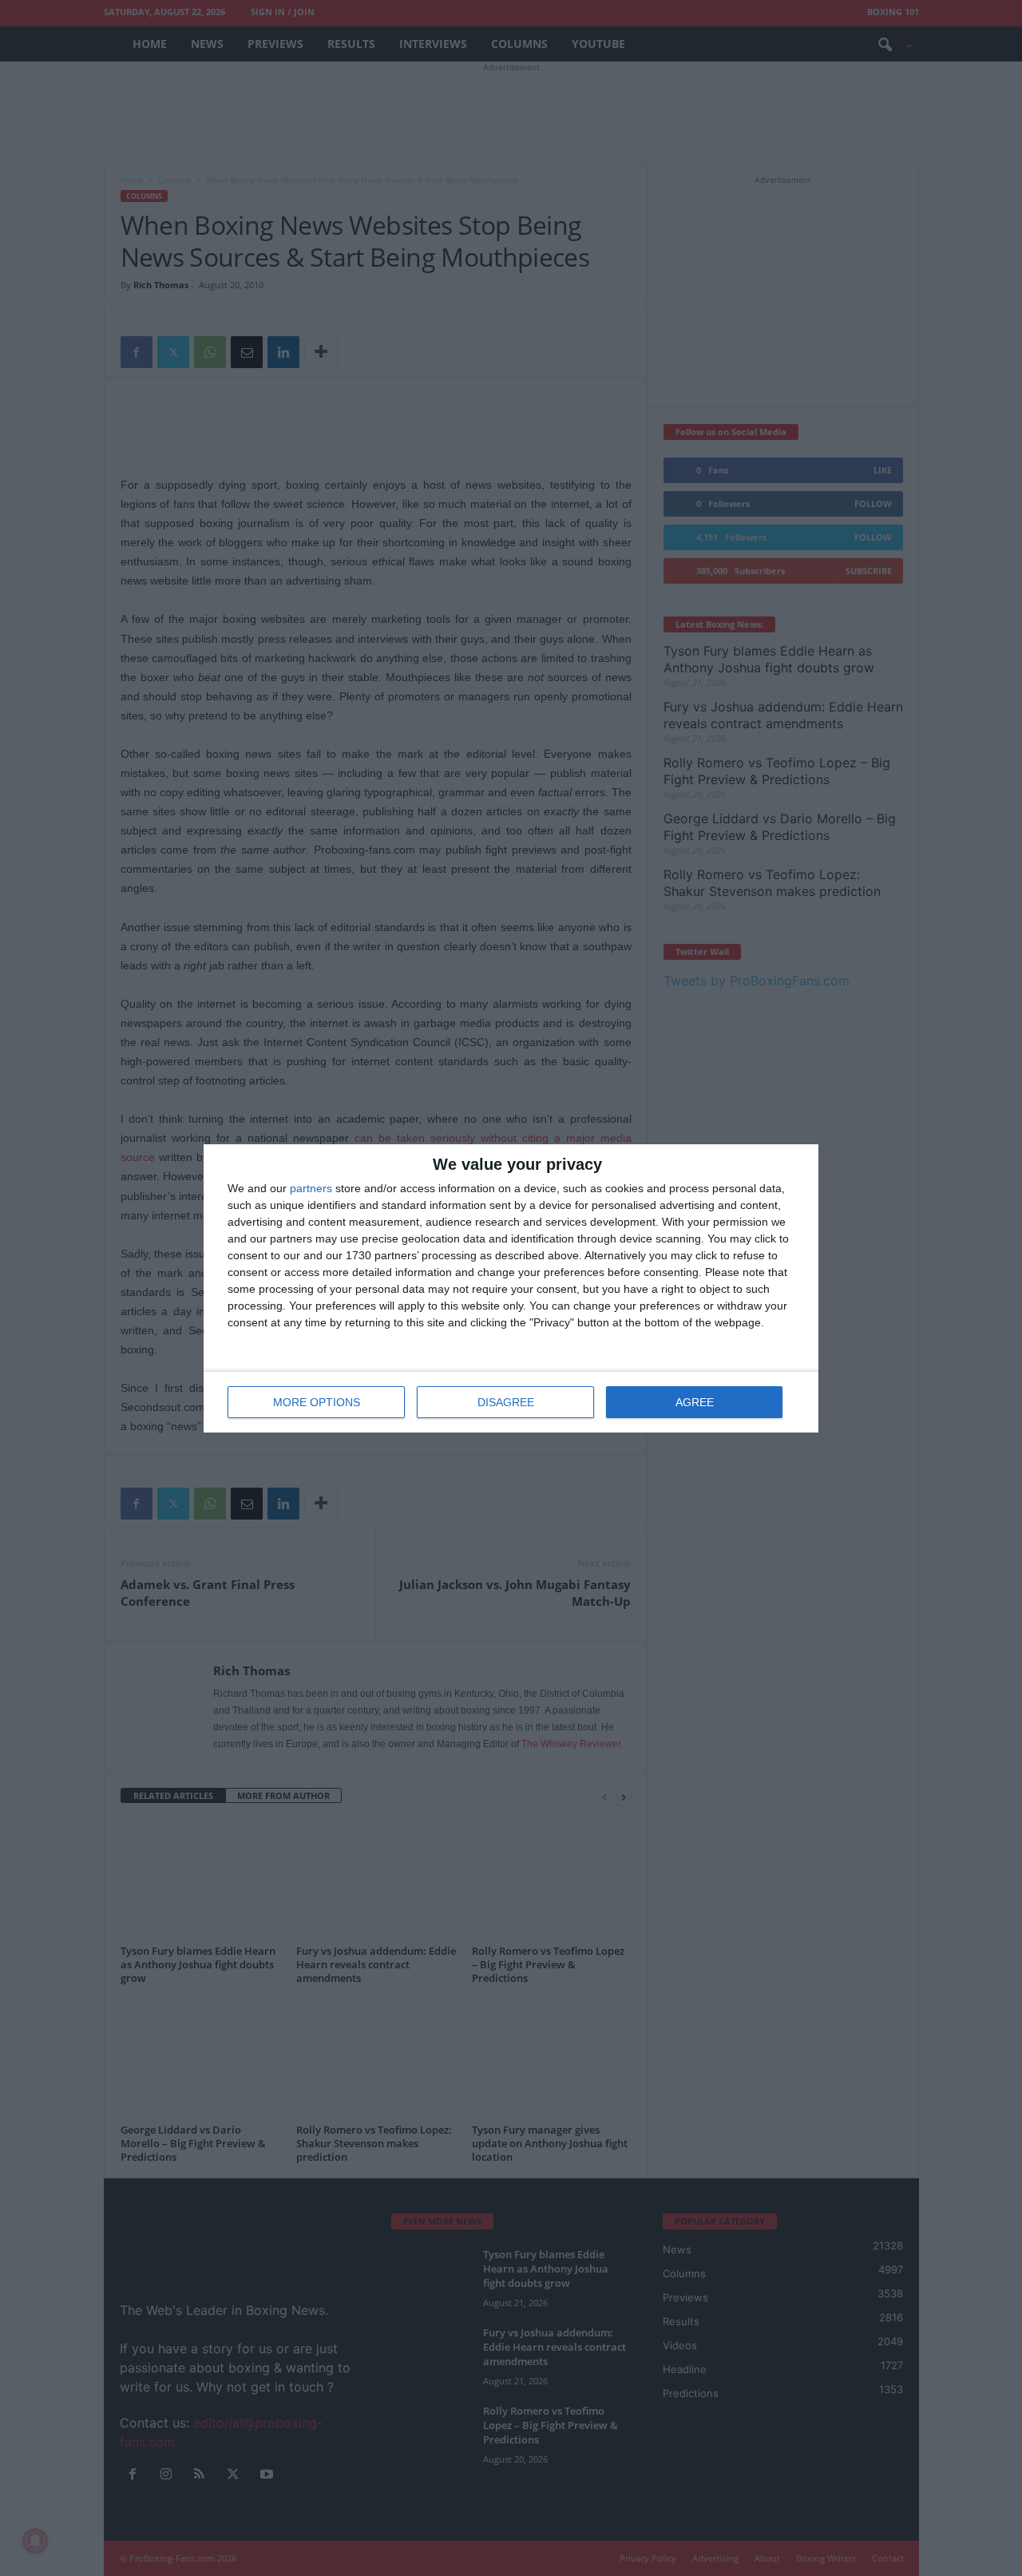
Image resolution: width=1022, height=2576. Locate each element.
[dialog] (511, 1288)
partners (311, 1188)
